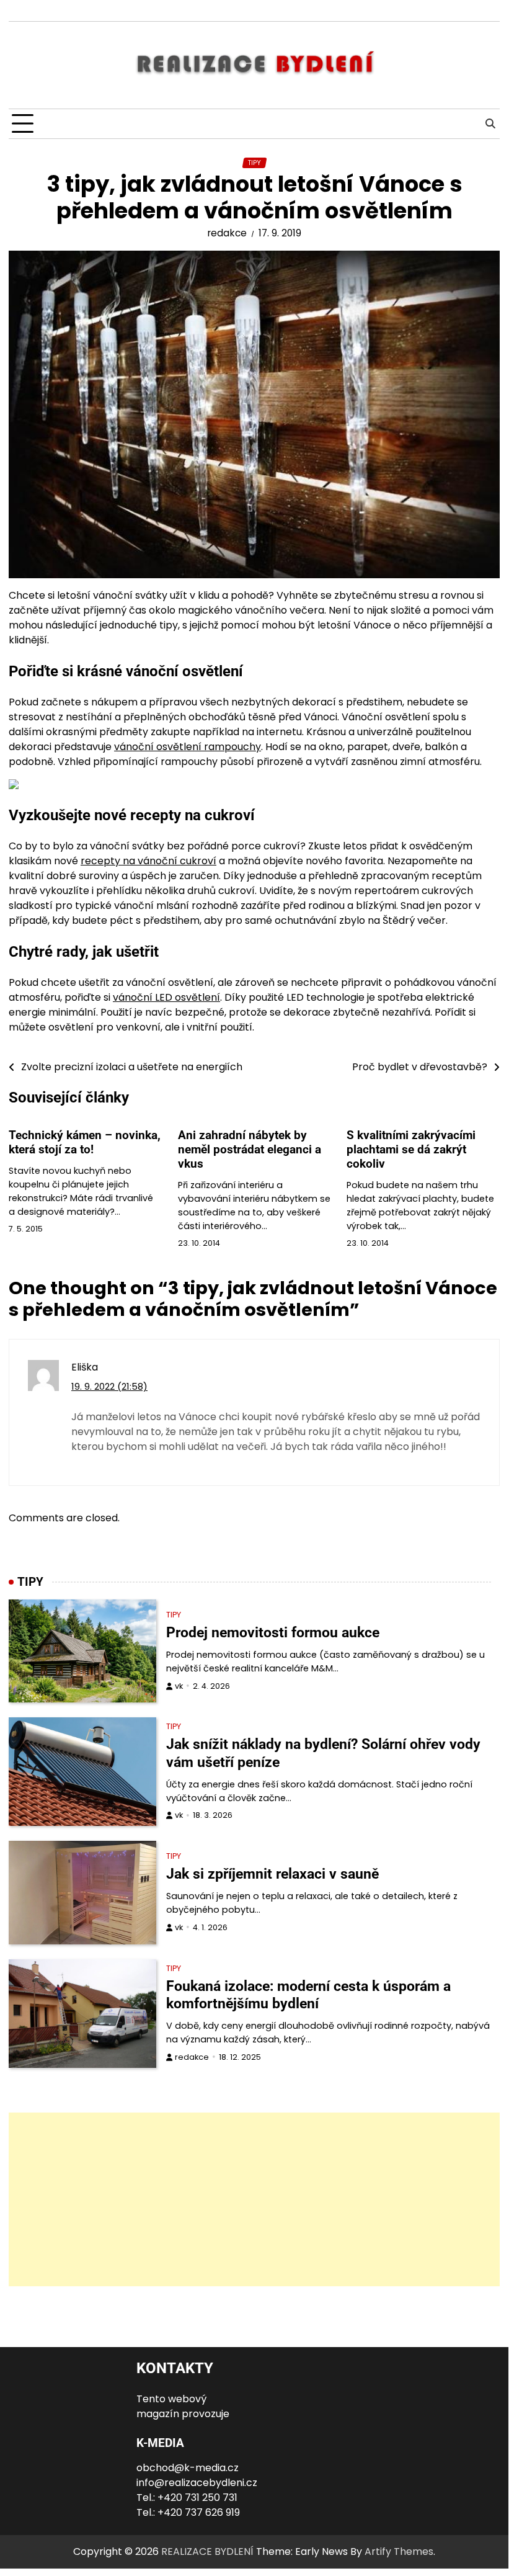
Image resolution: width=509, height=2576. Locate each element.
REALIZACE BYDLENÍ (207, 2551)
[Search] (490, 124)
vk (179, 1686)
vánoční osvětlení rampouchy (188, 747)
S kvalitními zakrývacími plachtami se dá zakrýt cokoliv (411, 1149)
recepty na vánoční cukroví (148, 861)
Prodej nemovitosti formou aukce (273, 1632)
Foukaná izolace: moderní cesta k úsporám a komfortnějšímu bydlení (308, 1995)
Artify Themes (399, 2551)
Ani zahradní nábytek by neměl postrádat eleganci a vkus (250, 1149)
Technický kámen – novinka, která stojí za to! (85, 1142)
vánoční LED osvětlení (166, 997)
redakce (227, 233)
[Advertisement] (254, 2199)
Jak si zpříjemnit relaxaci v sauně (272, 1874)
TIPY (254, 163)
